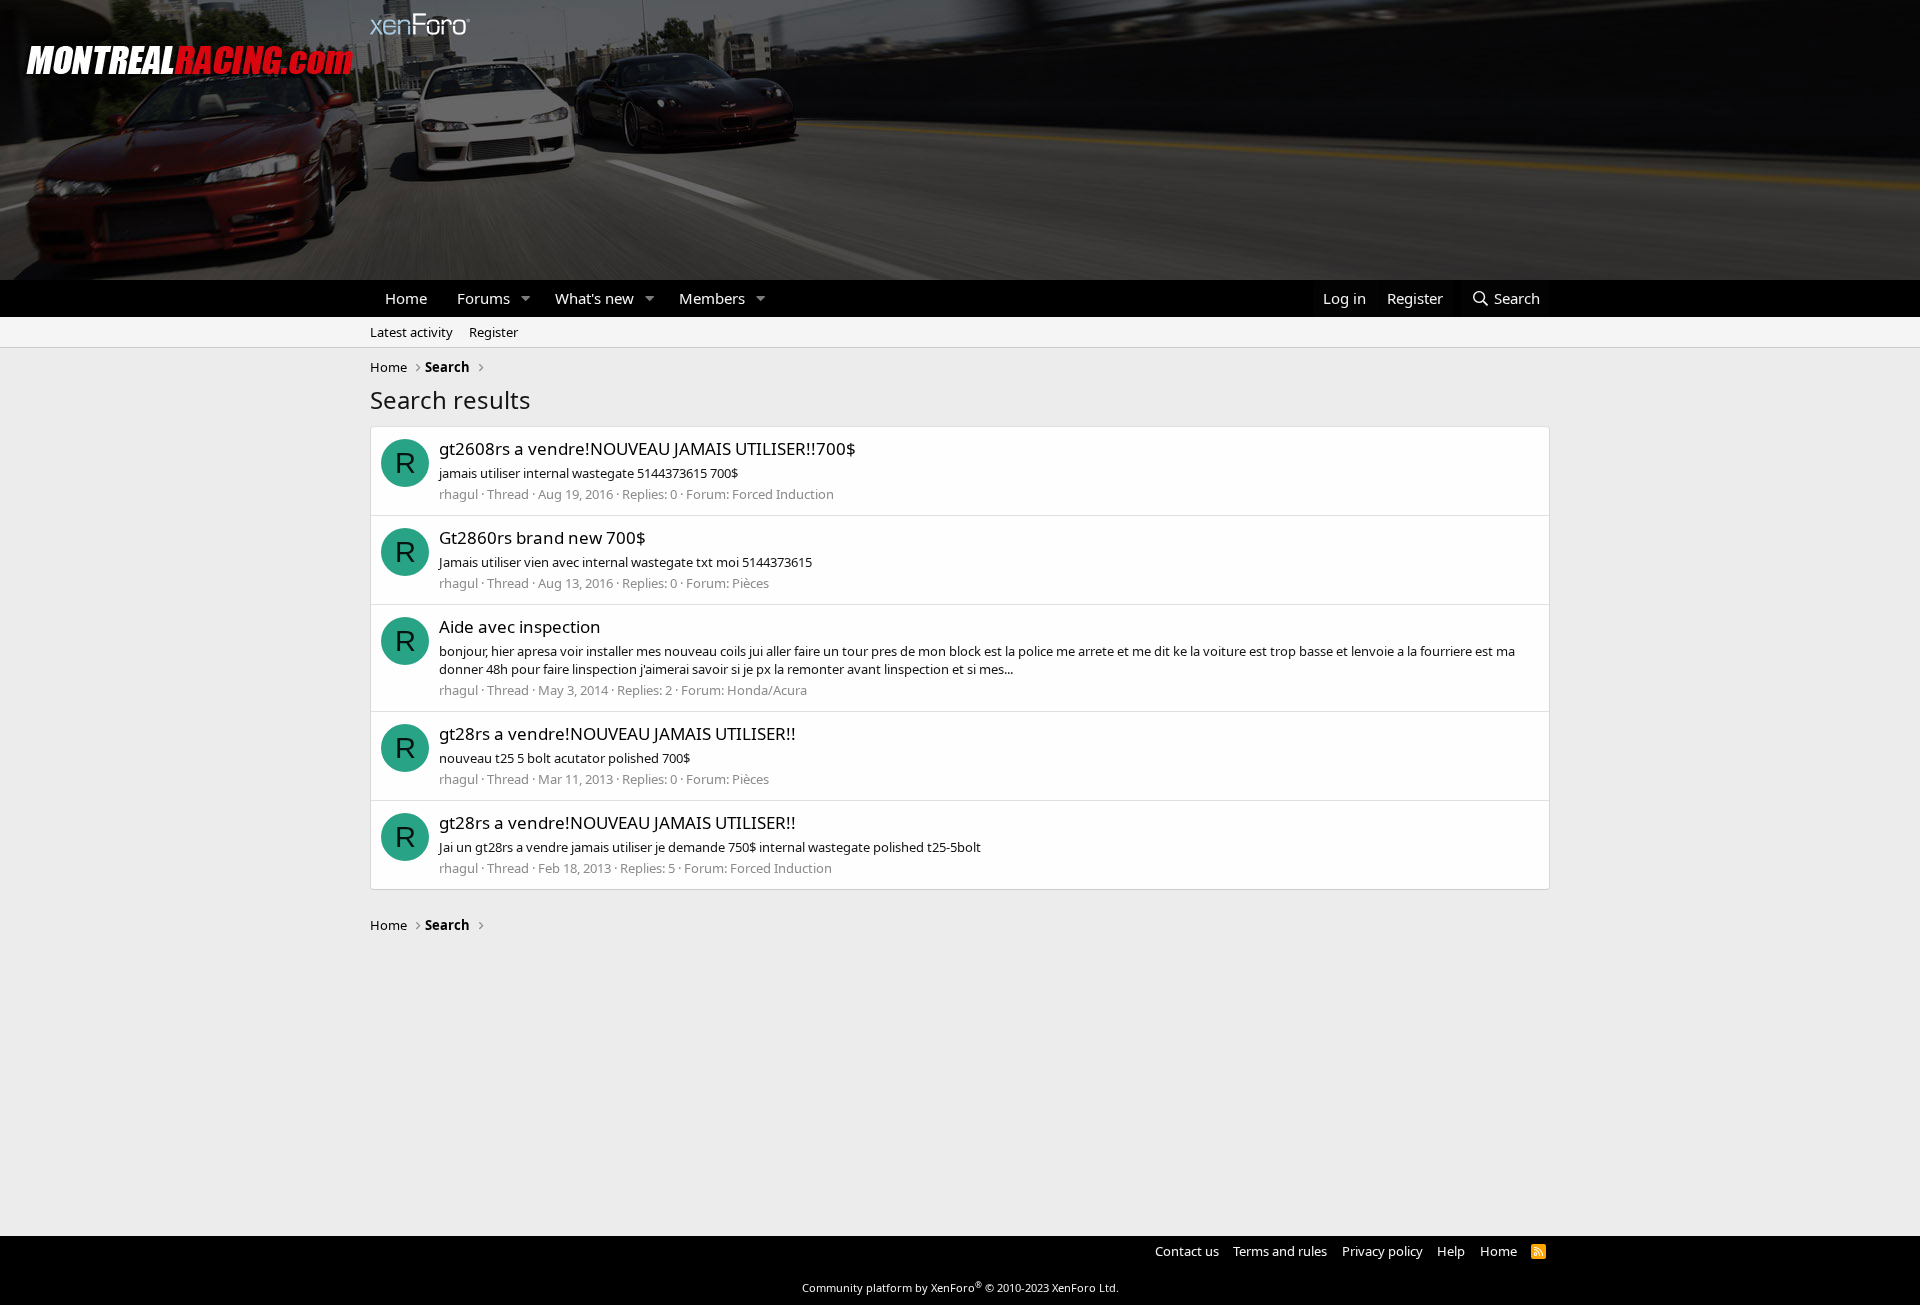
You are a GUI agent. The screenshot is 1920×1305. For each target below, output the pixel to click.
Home (406, 298)
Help (1451, 1251)
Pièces (750, 583)
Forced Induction (783, 494)
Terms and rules (1280, 1251)
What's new (594, 298)
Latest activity (411, 332)
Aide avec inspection (520, 626)
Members (712, 298)
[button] (526, 298)
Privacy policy (1382, 1251)
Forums (483, 298)
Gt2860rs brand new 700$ (542, 537)
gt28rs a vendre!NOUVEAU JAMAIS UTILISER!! (617, 733)
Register (493, 332)
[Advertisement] (960, 1076)
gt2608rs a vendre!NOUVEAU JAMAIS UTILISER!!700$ (647, 448)
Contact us (1187, 1251)
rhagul (458, 494)
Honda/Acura (767, 690)
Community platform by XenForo (960, 1287)
